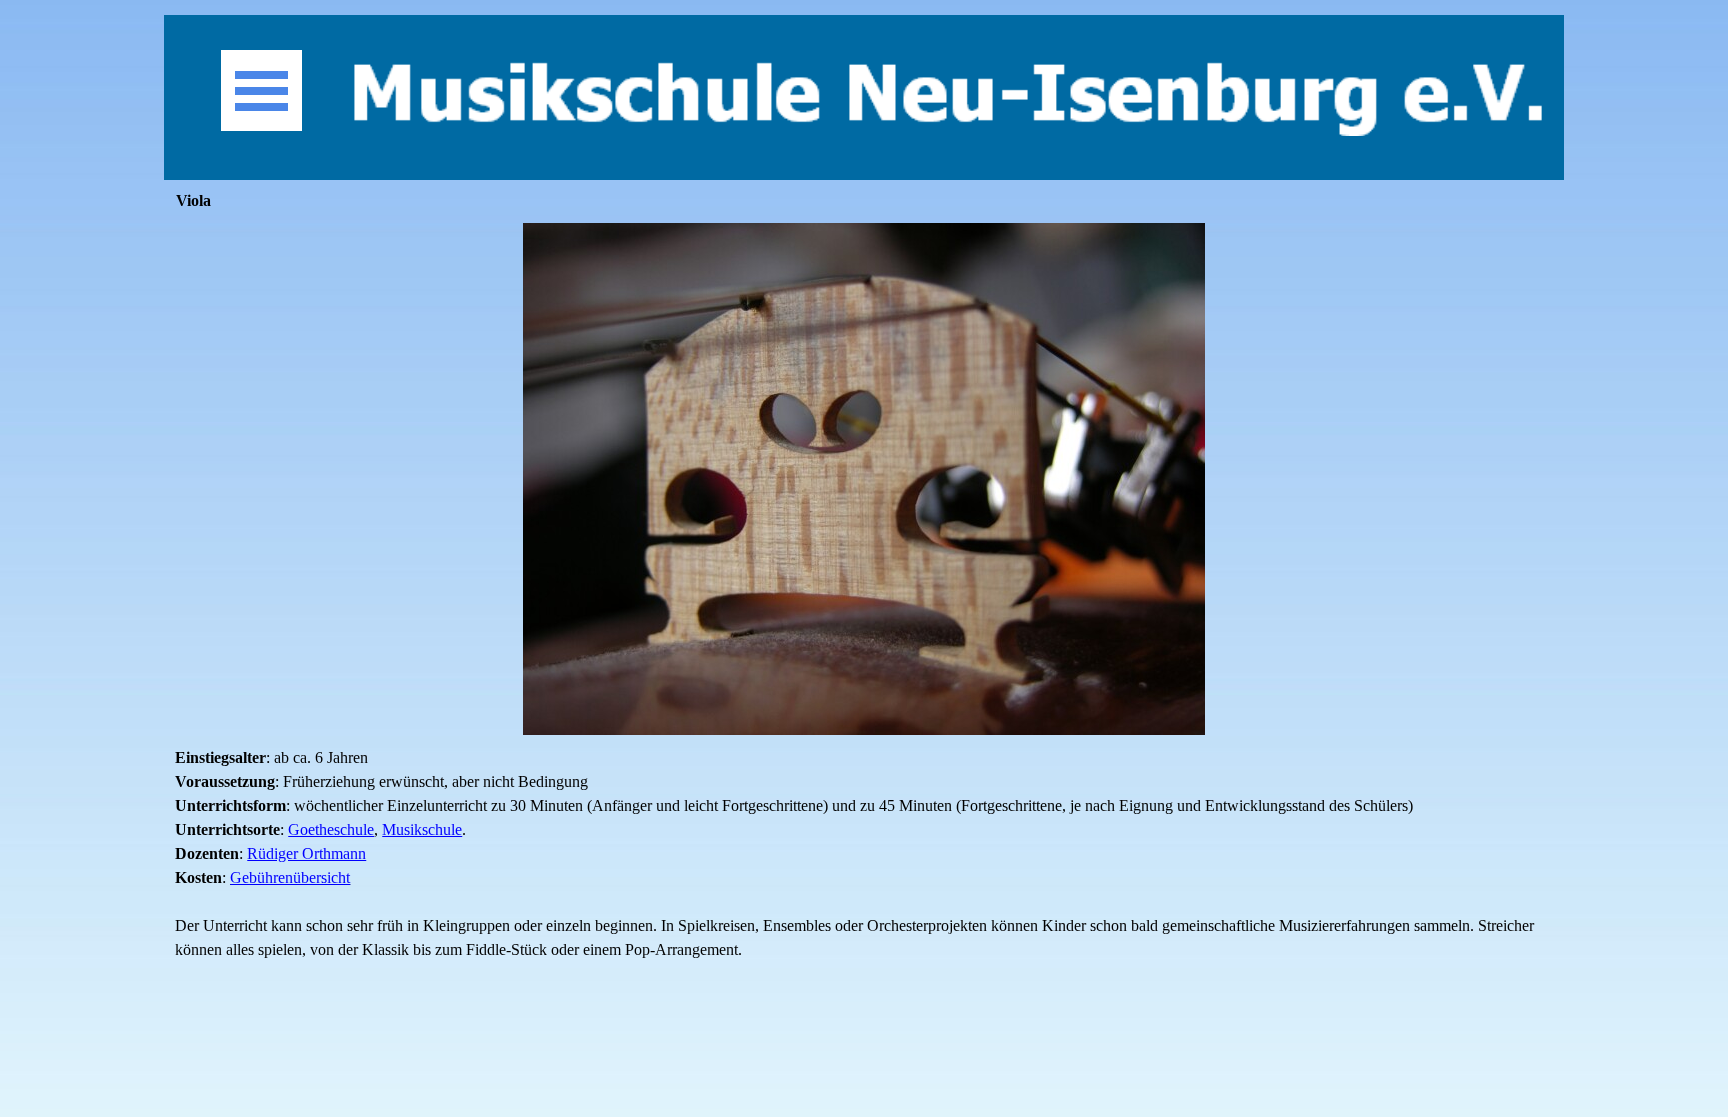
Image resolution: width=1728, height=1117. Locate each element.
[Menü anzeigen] (261, 90)
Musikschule (422, 829)
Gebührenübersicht (290, 877)
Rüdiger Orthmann (306, 853)
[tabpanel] (864, 854)
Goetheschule (331, 829)
